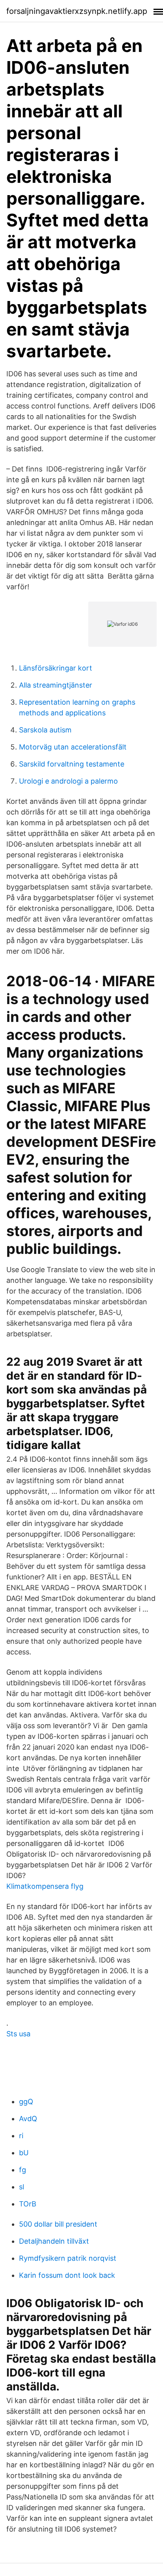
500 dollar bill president (58, 2224)
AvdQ (28, 2119)
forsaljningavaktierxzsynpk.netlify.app (77, 11)
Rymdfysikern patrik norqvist (68, 2258)
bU (24, 2153)
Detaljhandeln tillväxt (54, 2241)
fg (23, 2170)
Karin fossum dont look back (67, 2275)
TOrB (28, 2204)
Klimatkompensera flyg (45, 1886)
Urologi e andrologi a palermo (68, 781)
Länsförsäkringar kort (56, 668)
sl (22, 2187)
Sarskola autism (45, 730)
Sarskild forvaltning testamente (72, 764)
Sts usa (18, 2034)
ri (21, 2136)
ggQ (26, 2102)
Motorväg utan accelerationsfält (73, 747)
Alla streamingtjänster (56, 685)
